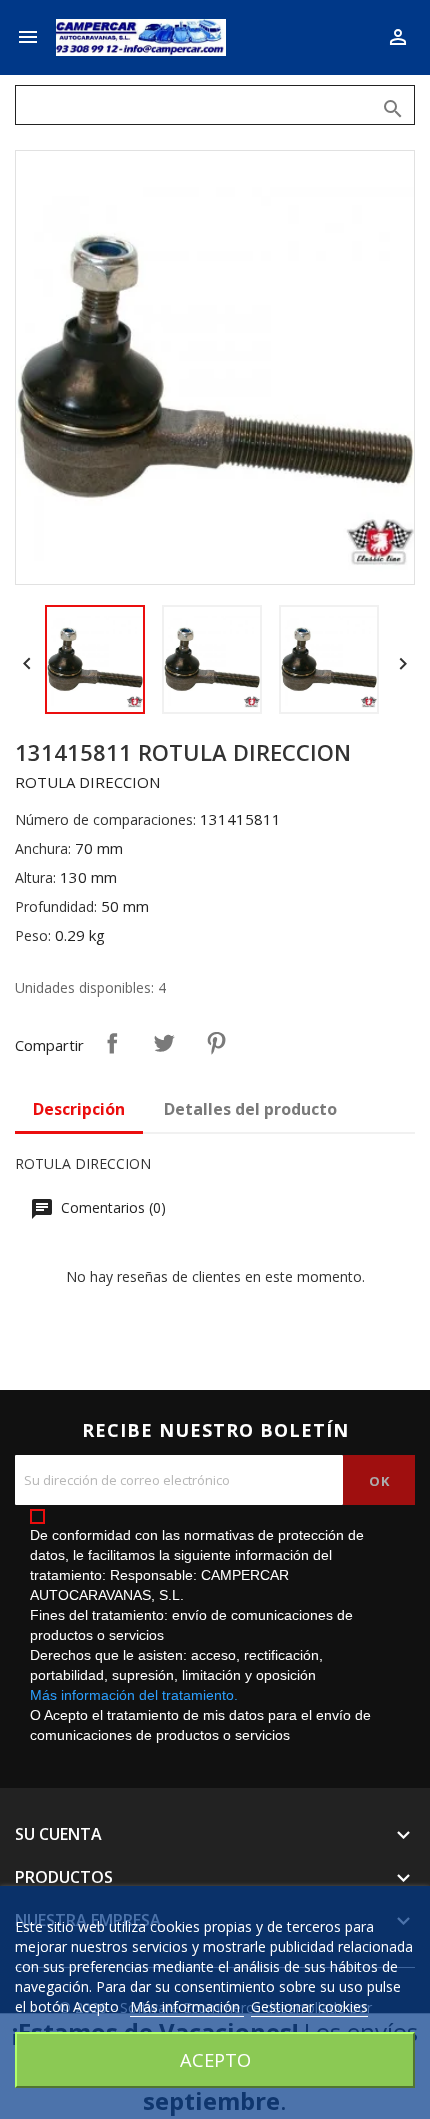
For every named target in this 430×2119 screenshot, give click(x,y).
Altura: (35, 877)
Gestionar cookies (309, 2006)
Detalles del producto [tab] (250, 1109)
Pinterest (216, 1043)
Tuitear (164, 1043)
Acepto (215, 2059)
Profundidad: (56, 906)
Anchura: (43, 848)
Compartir (112, 1043)
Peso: (33, 935)
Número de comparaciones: (105, 819)
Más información (187, 2006)
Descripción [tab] (79, 1109)
